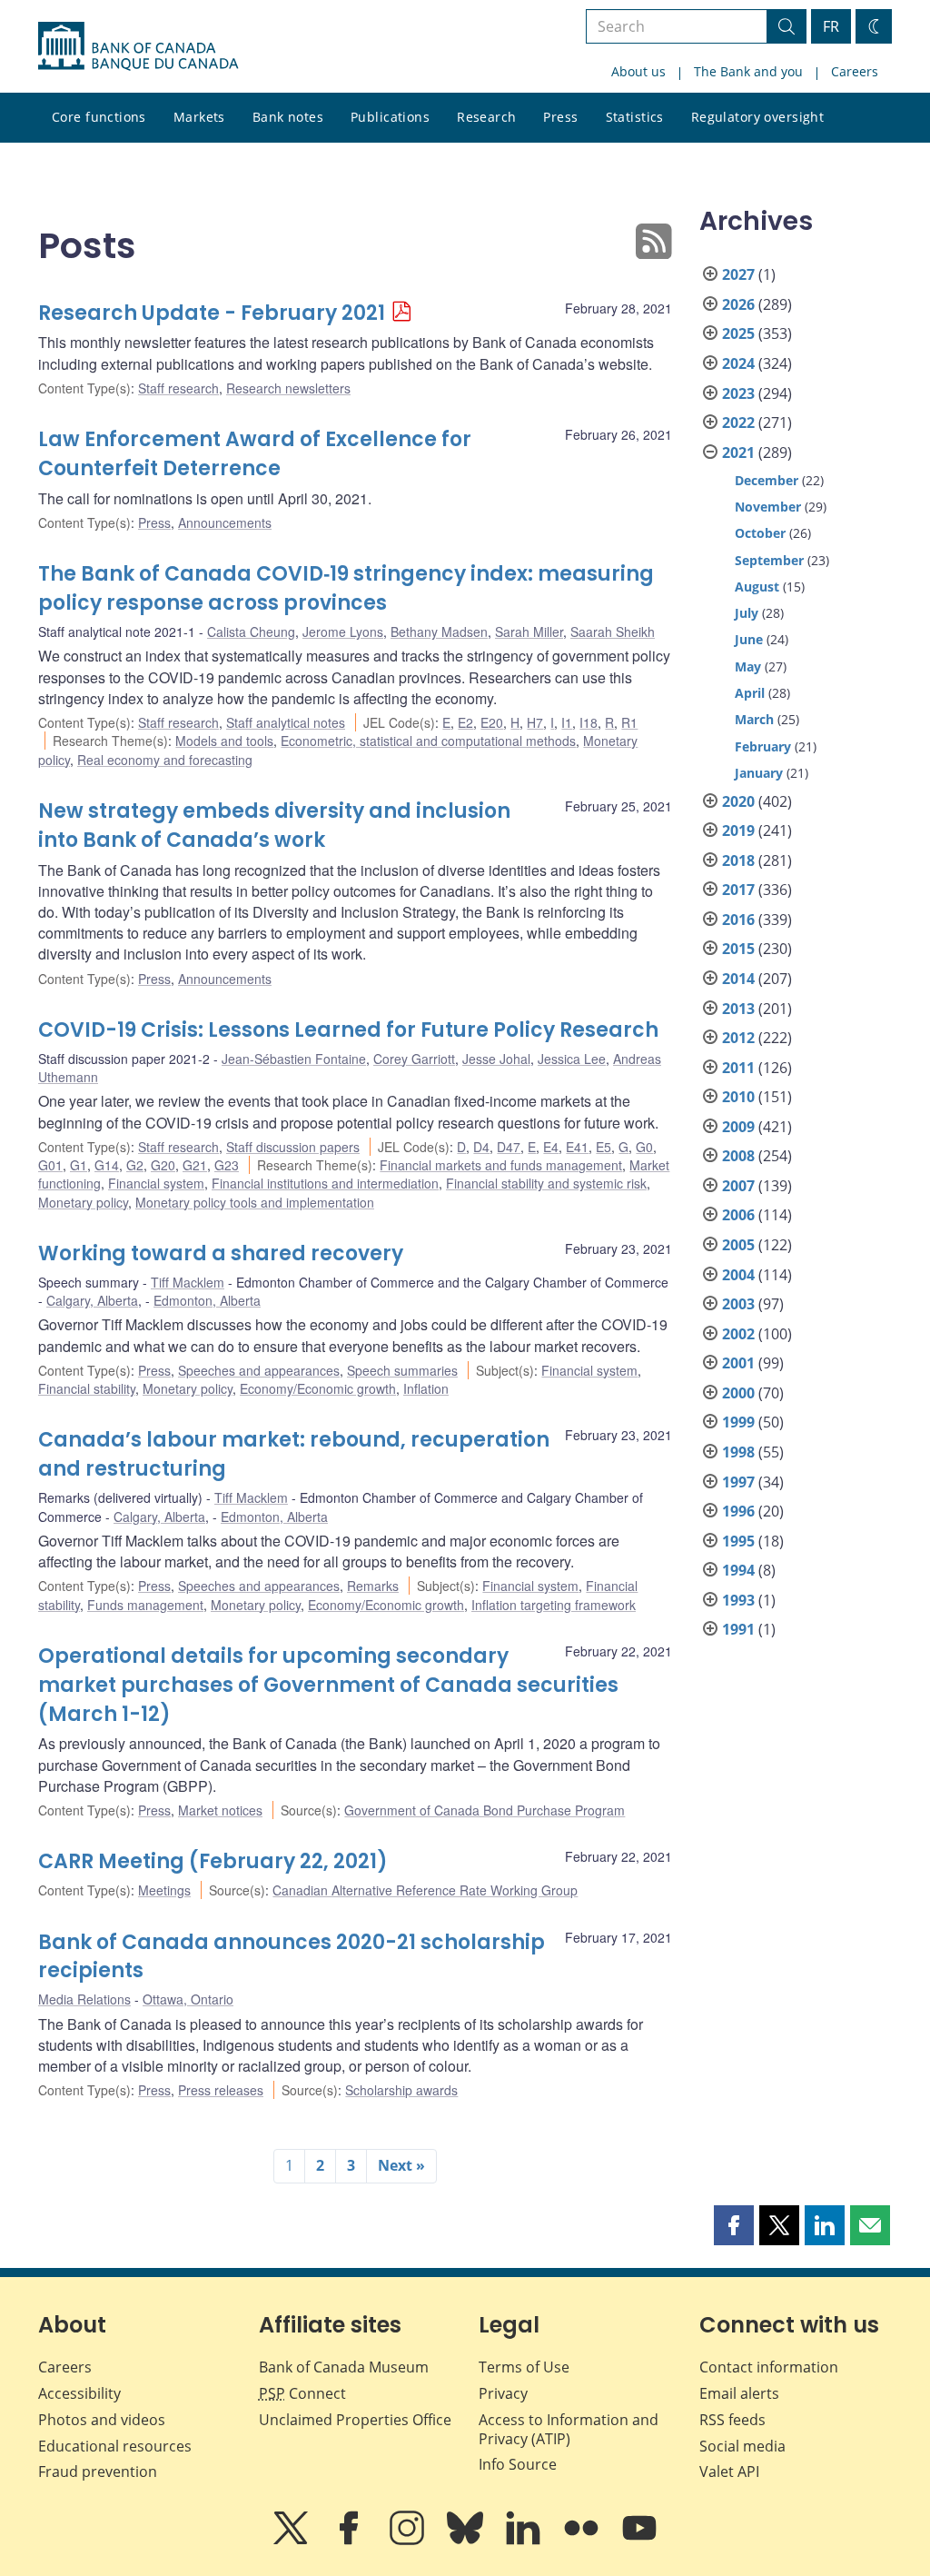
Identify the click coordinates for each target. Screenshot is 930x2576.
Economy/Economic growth (318, 1388)
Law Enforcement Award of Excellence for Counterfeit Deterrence (255, 454)
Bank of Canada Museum (344, 2367)
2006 (738, 1215)
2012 (738, 1038)
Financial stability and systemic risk (546, 1183)
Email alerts (739, 2393)
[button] (734, 2225)
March (754, 719)
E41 (577, 1147)
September (769, 560)
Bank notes (288, 117)
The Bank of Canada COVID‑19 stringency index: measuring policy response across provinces (346, 588)
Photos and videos (102, 2420)
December (767, 480)
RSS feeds (732, 2420)
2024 (738, 363)
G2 (135, 1165)
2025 (738, 333)
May (748, 666)
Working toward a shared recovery (221, 1253)
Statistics (635, 117)
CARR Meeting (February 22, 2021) (213, 1861)
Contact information (769, 2367)
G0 (644, 1147)
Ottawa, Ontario (188, 1999)
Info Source (518, 2464)
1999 (738, 1422)
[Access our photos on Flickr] (583, 2541)
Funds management (145, 1605)
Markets (199, 117)
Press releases (221, 2090)
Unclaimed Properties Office (355, 2420)
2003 (738, 1304)
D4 (481, 1147)
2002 (738, 1334)
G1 (79, 1165)
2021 (738, 453)
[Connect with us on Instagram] (409, 2541)
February (763, 746)
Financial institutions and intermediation (325, 1183)
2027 (738, 274)
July (747, 613)
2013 (738, 1009)
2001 (738, 1363)
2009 (738, 1127)
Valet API (729, 2472)
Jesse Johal (496, 1059)
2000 (738, 1393)
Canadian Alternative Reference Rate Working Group (425, 1890)
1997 (738, 1482)
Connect (302, 2393)
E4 (551, 1147)
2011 (738, 1068)
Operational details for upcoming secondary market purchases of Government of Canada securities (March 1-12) (328, 1685)
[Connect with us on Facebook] (351, 2541)
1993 (738, 1600)
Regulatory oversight (757, 117)
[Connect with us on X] (292, 2541)
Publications (390, 117)
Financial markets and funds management (501, 1165)
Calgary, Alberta (92, 1300)
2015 (738, 949)
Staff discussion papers (293, 1147)
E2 (465, 722)
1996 (738, 1511)
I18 (589, 722)
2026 (738, 304)
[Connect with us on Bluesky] (467, 2541)
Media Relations (84, 1999)
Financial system (156, 1183)
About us (638, 71)
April (750, 693)
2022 (738, 423)
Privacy (503, 2393)
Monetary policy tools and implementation (255, 1202)
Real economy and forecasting (165, 760)
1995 (738, 1541)
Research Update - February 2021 (212, 313)
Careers (855, 71)
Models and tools (224, 741)
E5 (604, 1147)
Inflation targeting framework (554, 1605)
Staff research (178, 388)
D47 (509, 1147)
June (749, 639)
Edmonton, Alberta (207, 1300)
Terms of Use (524, 2367)
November (768, 507)
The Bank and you (748, 71)
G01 (50, 1165)
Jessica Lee (572, 1059)
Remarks (373, 1586)
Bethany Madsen (439, 632)
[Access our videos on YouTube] (639, 2541)
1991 (738, 1629)
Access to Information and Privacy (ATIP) (569, 2429)
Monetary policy (83, 1202)
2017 (738, 890)
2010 (738, 1097)
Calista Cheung (251, 632)
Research (486, 117)
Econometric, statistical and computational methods (428, 741)
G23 (227, 1165)
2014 (738, 979)
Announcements (225, 522)
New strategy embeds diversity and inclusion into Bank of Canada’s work (274, 826)
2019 (738, 830)
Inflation (426, 1388)
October (760, 533)
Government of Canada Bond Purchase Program (485, 1810)
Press (560, 117)
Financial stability (87, 1388)
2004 (738, 1275)
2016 (738, 920)
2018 (738, 860)
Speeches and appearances (259, 1370)
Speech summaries (402, 1370)
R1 (629, 722)
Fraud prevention (98, 2472)
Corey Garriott (414, 1059)
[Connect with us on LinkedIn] (525, 2541)
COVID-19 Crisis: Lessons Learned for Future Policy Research (348, 1030)
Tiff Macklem (188, 1282)
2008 (738, 1156)
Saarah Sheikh (613, 632)
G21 (195, 1165)
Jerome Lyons (343, 632)
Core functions (99, 117)
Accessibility (79, 2393)
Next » (401, 2165)
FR (831, 26)
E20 (492, 722)
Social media (742, 2446)
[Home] (138, 46)
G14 (107, 1165)
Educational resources (115, 2446)
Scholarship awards (401, 2090)
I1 (567, 722)
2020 (738, 801)
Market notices (220, 1810)
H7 (535, 722)
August (757, 587)
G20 (163, 1165)
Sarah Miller (529, 632)
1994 (738, 1570)
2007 (738, 1186)
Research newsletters (288, 388)
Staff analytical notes (286, 722)
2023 (738, 393)
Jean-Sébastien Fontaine (294, 1059)
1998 (738, 1452)
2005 (738, 1245)
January (759, 773)
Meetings (164, 1890)
